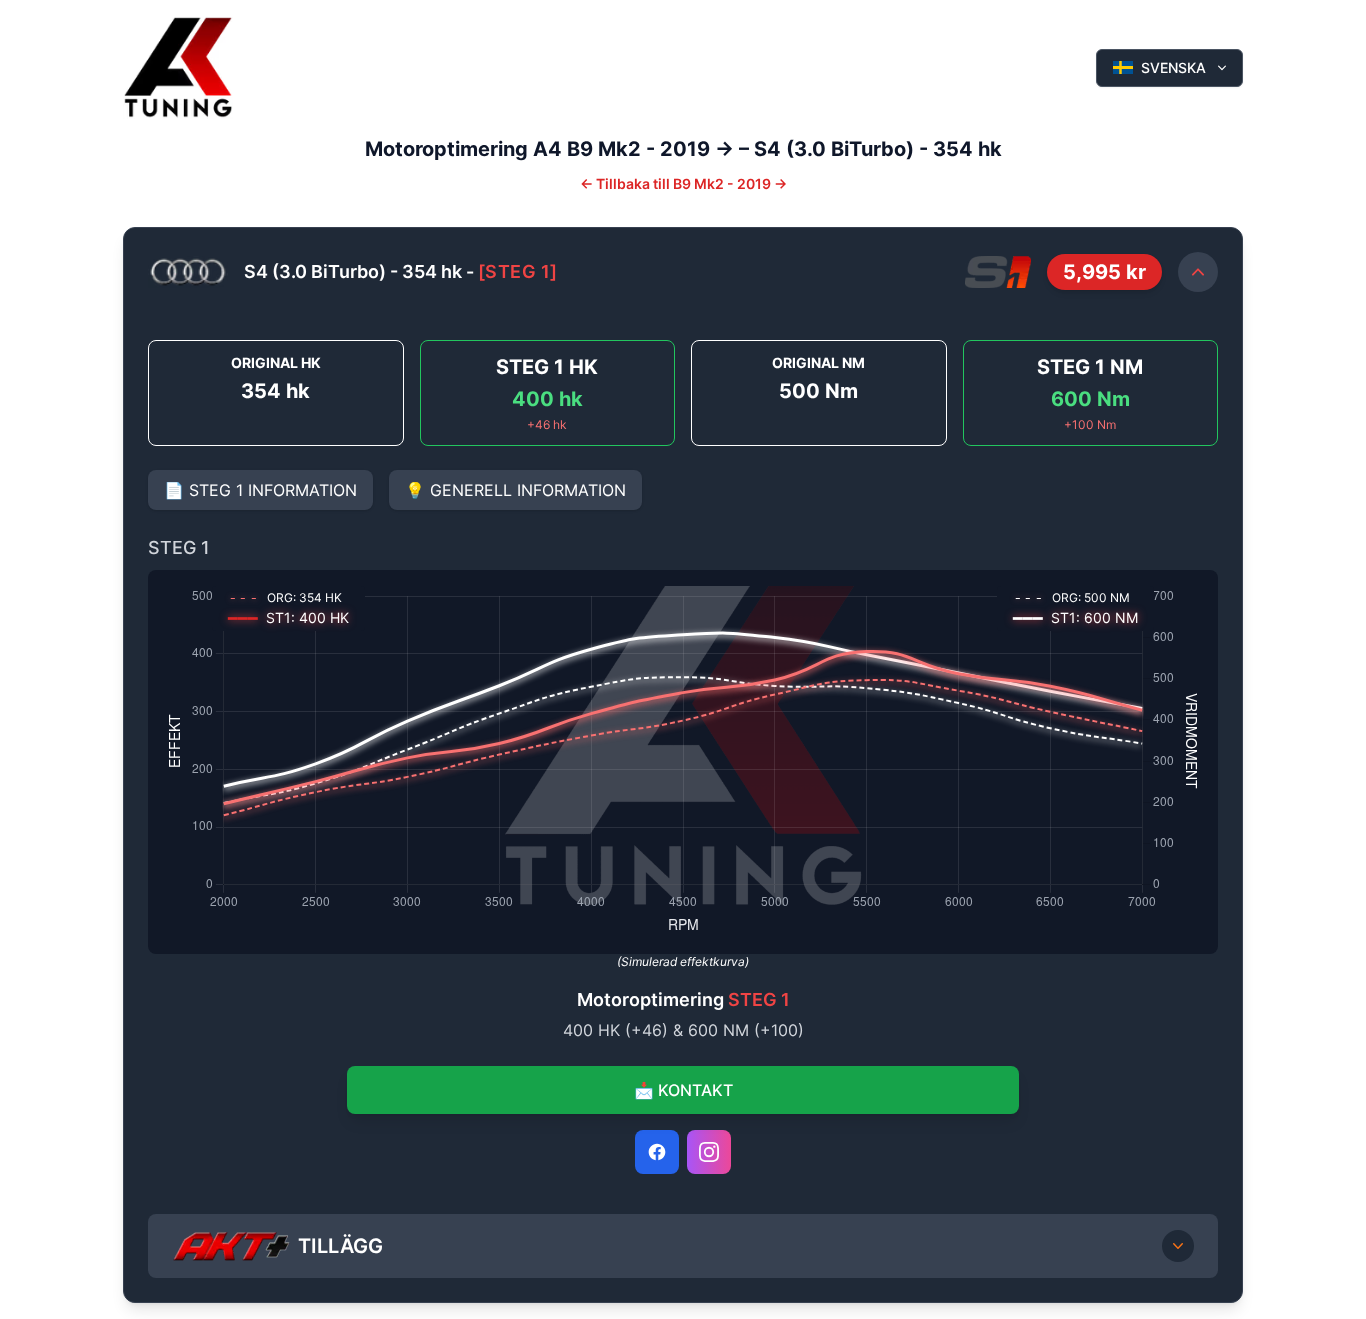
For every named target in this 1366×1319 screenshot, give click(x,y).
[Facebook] (657, 1152)
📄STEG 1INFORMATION (260, 490)
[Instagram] (709, 1152)
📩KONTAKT (683, 1090)
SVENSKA (1173, 67)
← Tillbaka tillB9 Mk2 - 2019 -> (683, 183)
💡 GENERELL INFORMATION (515, 490)
